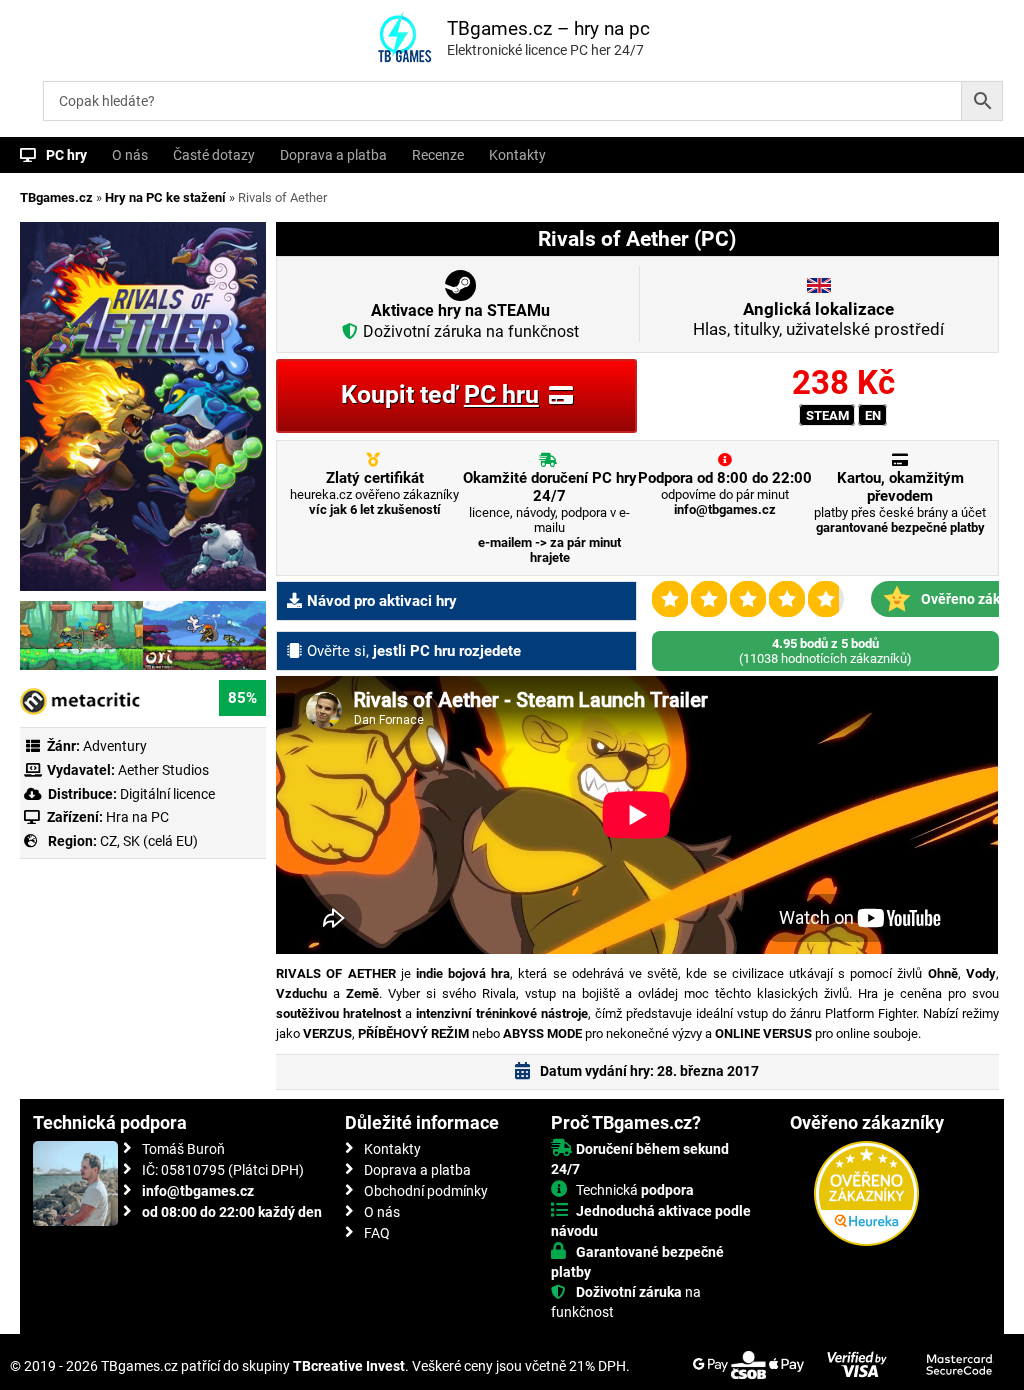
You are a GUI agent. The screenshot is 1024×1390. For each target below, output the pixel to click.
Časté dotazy (214, 155)
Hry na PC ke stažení (165, 197)
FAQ (377, 1233)
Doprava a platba (333, 155)
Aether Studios (163, 770)
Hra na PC (136, 817)
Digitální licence (166, 794)
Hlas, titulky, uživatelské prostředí (818, 319)
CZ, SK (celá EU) (149, 841)
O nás (130, 155)
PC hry (66, 155)
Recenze (438, 155)
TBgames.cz (56, 197)
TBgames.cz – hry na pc (548, 28)
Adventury (115, 746)
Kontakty (517, 155)
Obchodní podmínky (426, 1191)
